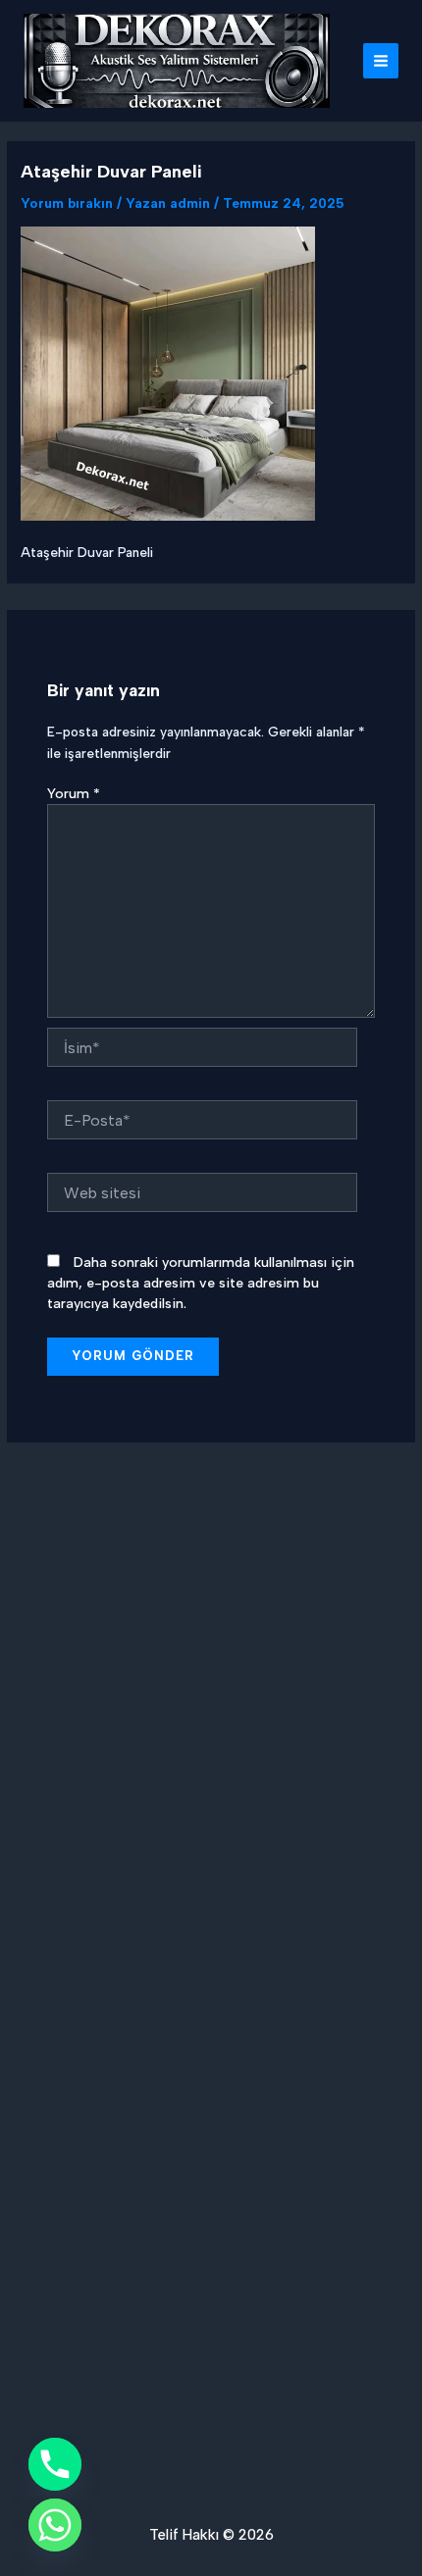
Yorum (74, 794)
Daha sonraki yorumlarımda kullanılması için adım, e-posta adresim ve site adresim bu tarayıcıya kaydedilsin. (201, 1283)
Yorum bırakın (67, 203)
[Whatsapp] (55, 2525)
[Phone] (55, 2464)
